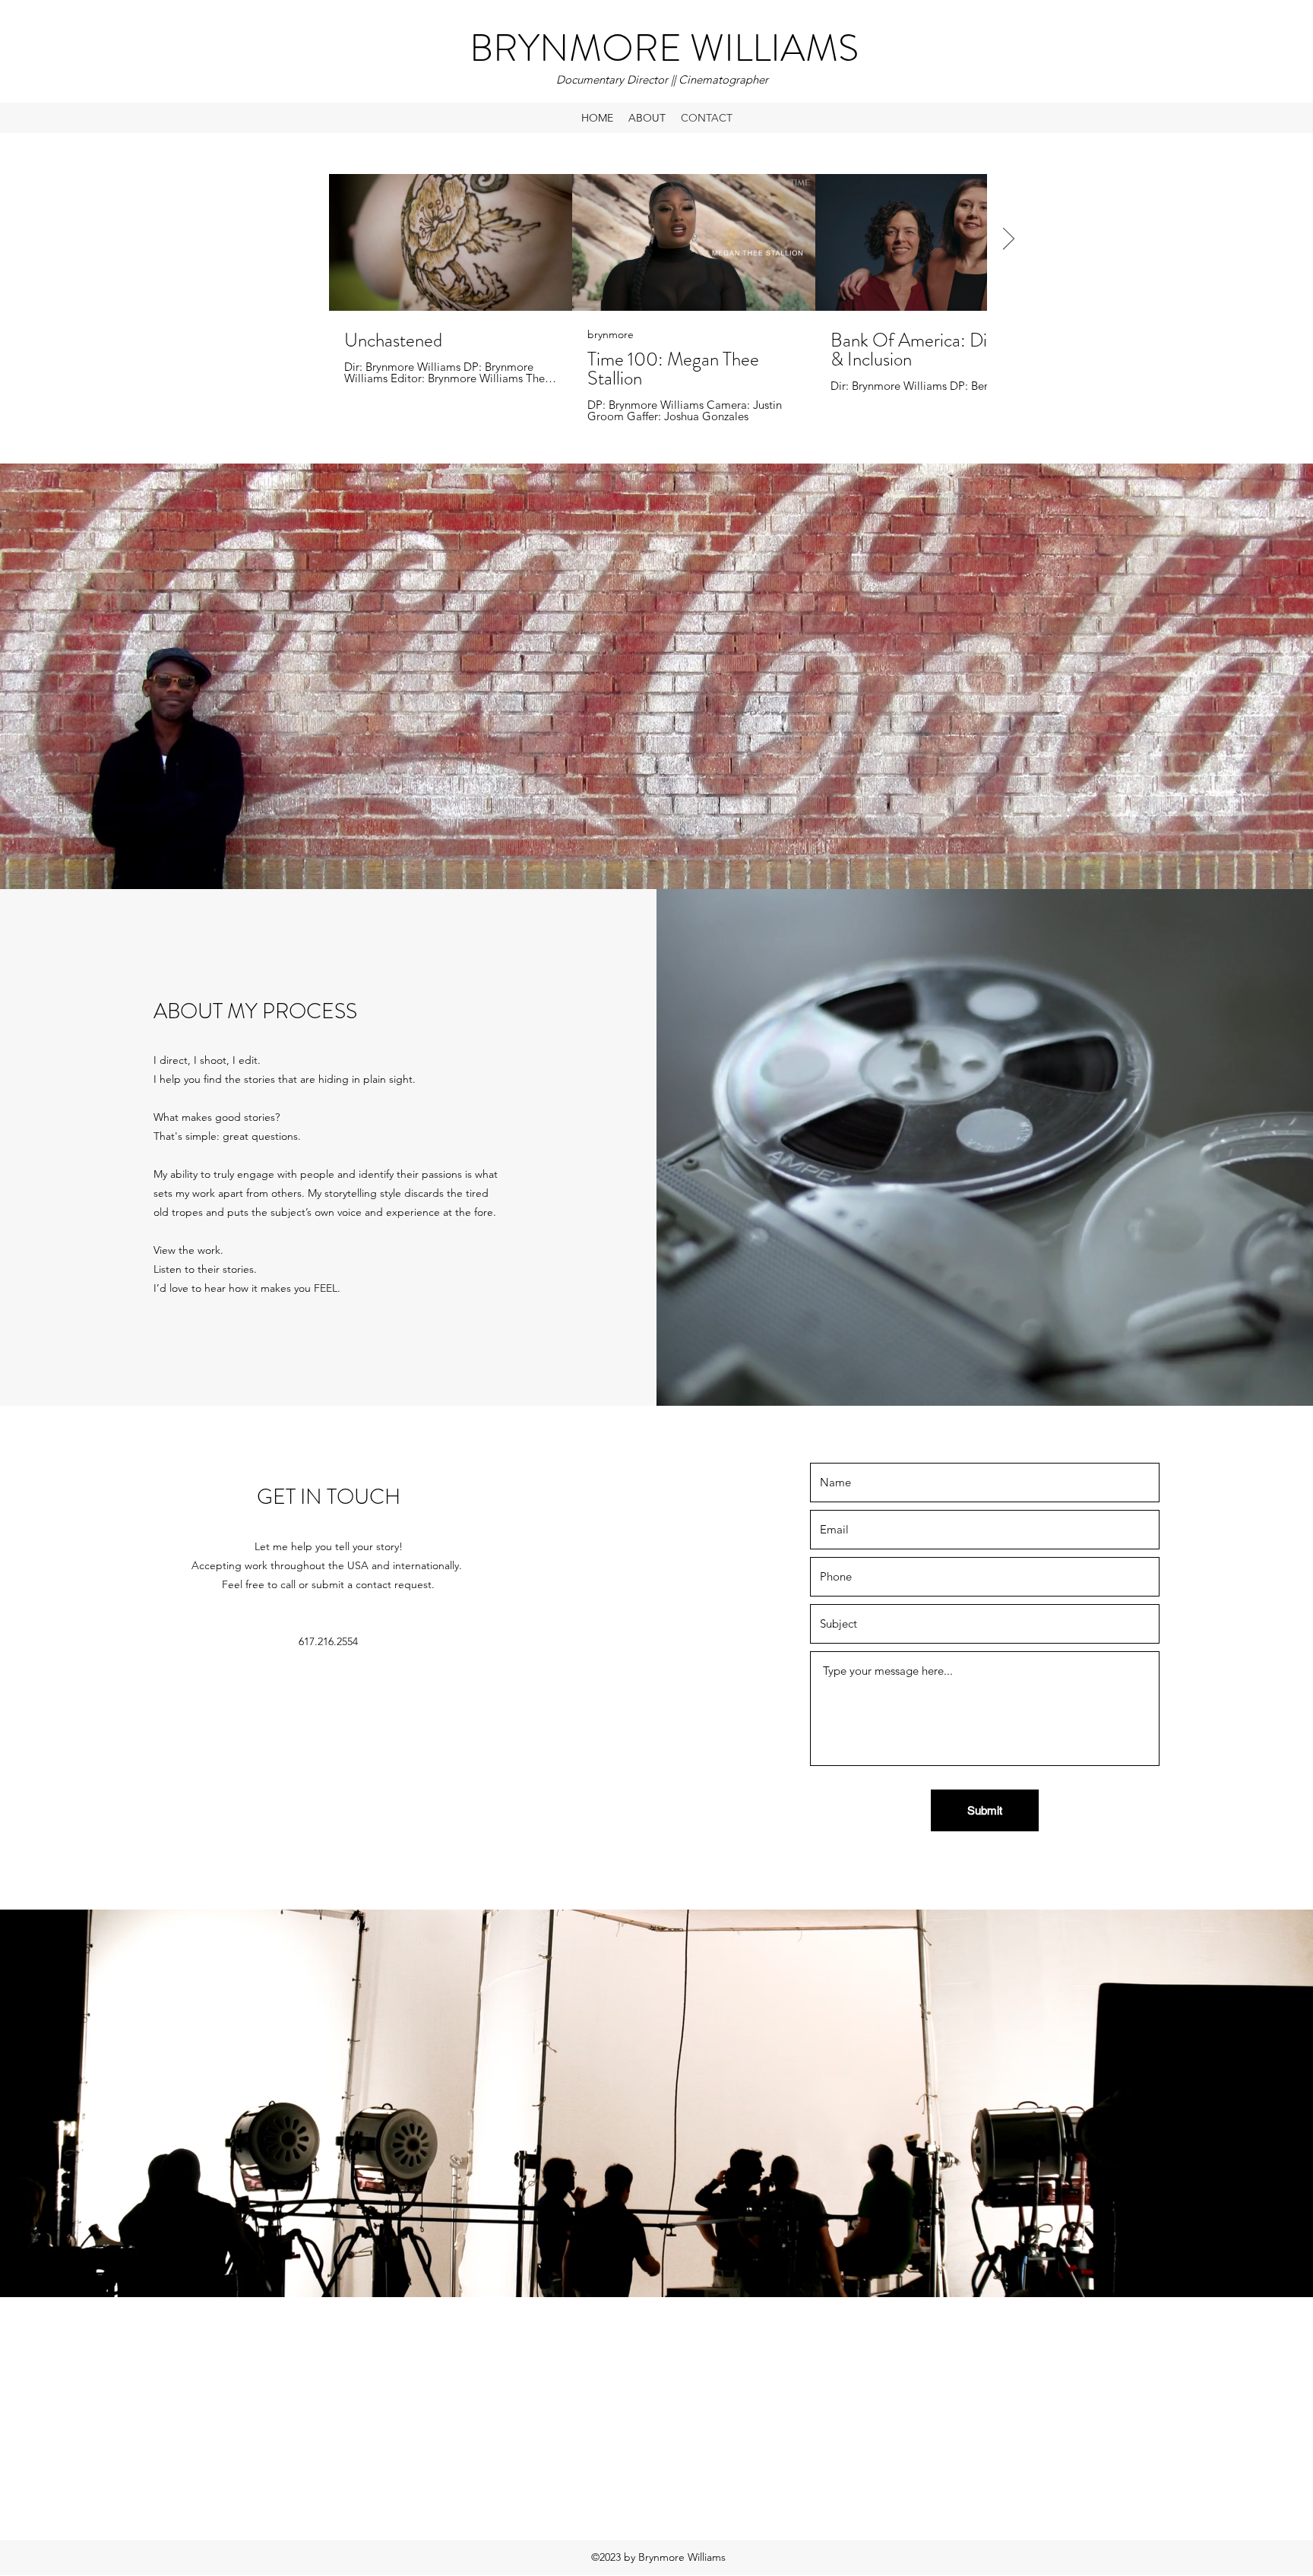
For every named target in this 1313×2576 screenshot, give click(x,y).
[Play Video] (451, 242)
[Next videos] (1008, 239)
